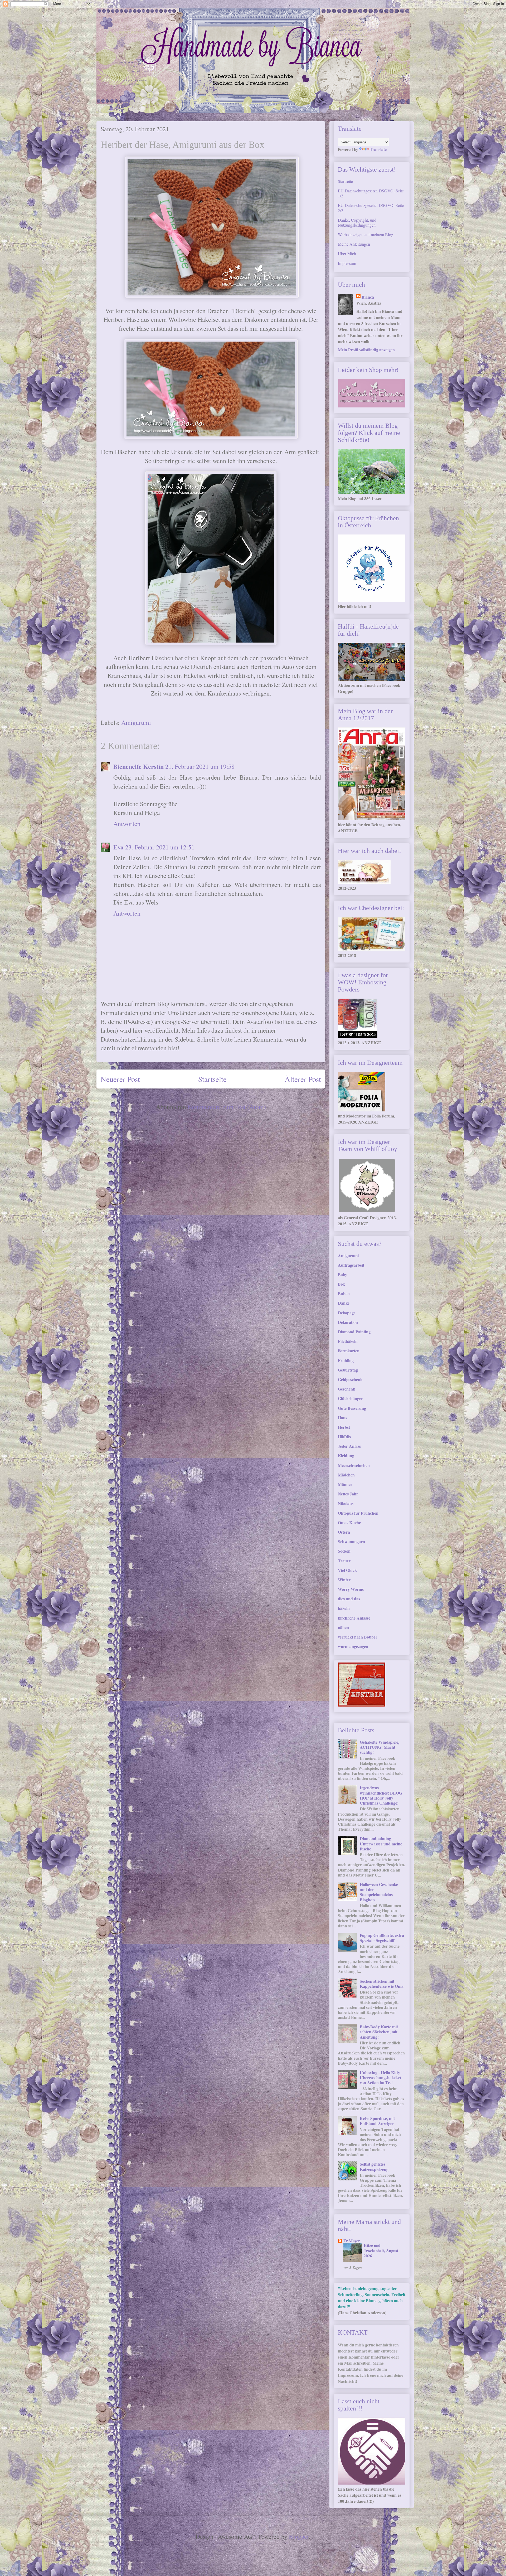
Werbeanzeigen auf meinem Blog (366, 234)
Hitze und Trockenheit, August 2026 (381, 2251)
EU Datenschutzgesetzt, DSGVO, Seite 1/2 (371, 193)
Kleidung (346, 1455)
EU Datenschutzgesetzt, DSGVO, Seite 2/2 (371, 208)
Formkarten (349, 1351)
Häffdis (344, 1437)
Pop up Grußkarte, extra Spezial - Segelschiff (382, 1938)
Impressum (347, 263)
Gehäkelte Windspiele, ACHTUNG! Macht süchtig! (379, 1747)
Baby (342, 1274)
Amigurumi (136, 722)
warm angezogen (353, 1646)
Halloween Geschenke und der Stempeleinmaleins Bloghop (379, 1892)
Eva (118, 847)
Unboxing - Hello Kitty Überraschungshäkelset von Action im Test (381, 2077)
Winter (344, 1580)
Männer (345, 1484)
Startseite (212, 1079)
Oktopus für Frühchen (358, 1513)
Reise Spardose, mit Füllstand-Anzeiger (377, 2121)
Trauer (344, 1561)
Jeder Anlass (349, 1446)
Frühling (346, 1360)
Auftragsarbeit (351, 1265)
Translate (378, 149)
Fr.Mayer (352, 2241)
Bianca (368, 297)
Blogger (299, 2536)
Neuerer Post (120, 1079)
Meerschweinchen (354, 1465)
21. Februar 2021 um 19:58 (200, 766)
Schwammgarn (351, 1541)
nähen (343, 1627)
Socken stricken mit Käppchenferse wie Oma (382, 1984)
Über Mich (347, 253)
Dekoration (348, 1322)
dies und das (349, 1599)
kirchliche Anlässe (354, 1618)
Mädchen (346, 1475)
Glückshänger (350, 1398)
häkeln (344, 1608)
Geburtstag (348, 1370)
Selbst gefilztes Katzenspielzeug (374, 2166)
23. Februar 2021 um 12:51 (160, 847)
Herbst (344, 1427)
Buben (344, 1293)
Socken (344, 1551)
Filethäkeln (348, 1341)
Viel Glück (347, 1570)
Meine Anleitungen (354, 244)
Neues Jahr (348, 1494)
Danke (344, 1303)
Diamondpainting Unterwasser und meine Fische (381, 1843)
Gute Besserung (352, 1408)
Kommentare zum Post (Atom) (227, 1107)
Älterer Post (303, 1079)
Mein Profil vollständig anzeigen (366, 350)
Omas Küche (349, 1522)
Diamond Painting (354, 1332)
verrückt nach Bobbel (357, 1637)
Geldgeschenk (350, 1379)
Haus (342, 1418)
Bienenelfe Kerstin (138, 766)
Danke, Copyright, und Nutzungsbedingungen (357, 222)
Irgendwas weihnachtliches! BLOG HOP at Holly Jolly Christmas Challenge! (381, 1795)
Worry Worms (351, 1589)
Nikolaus (346, 1503)
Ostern (344, 1532)
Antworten (127, 824)
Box (341, 1284)
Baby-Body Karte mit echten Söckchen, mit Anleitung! (379, 2032)
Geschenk (347, 1389)
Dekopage (347, 1313)
